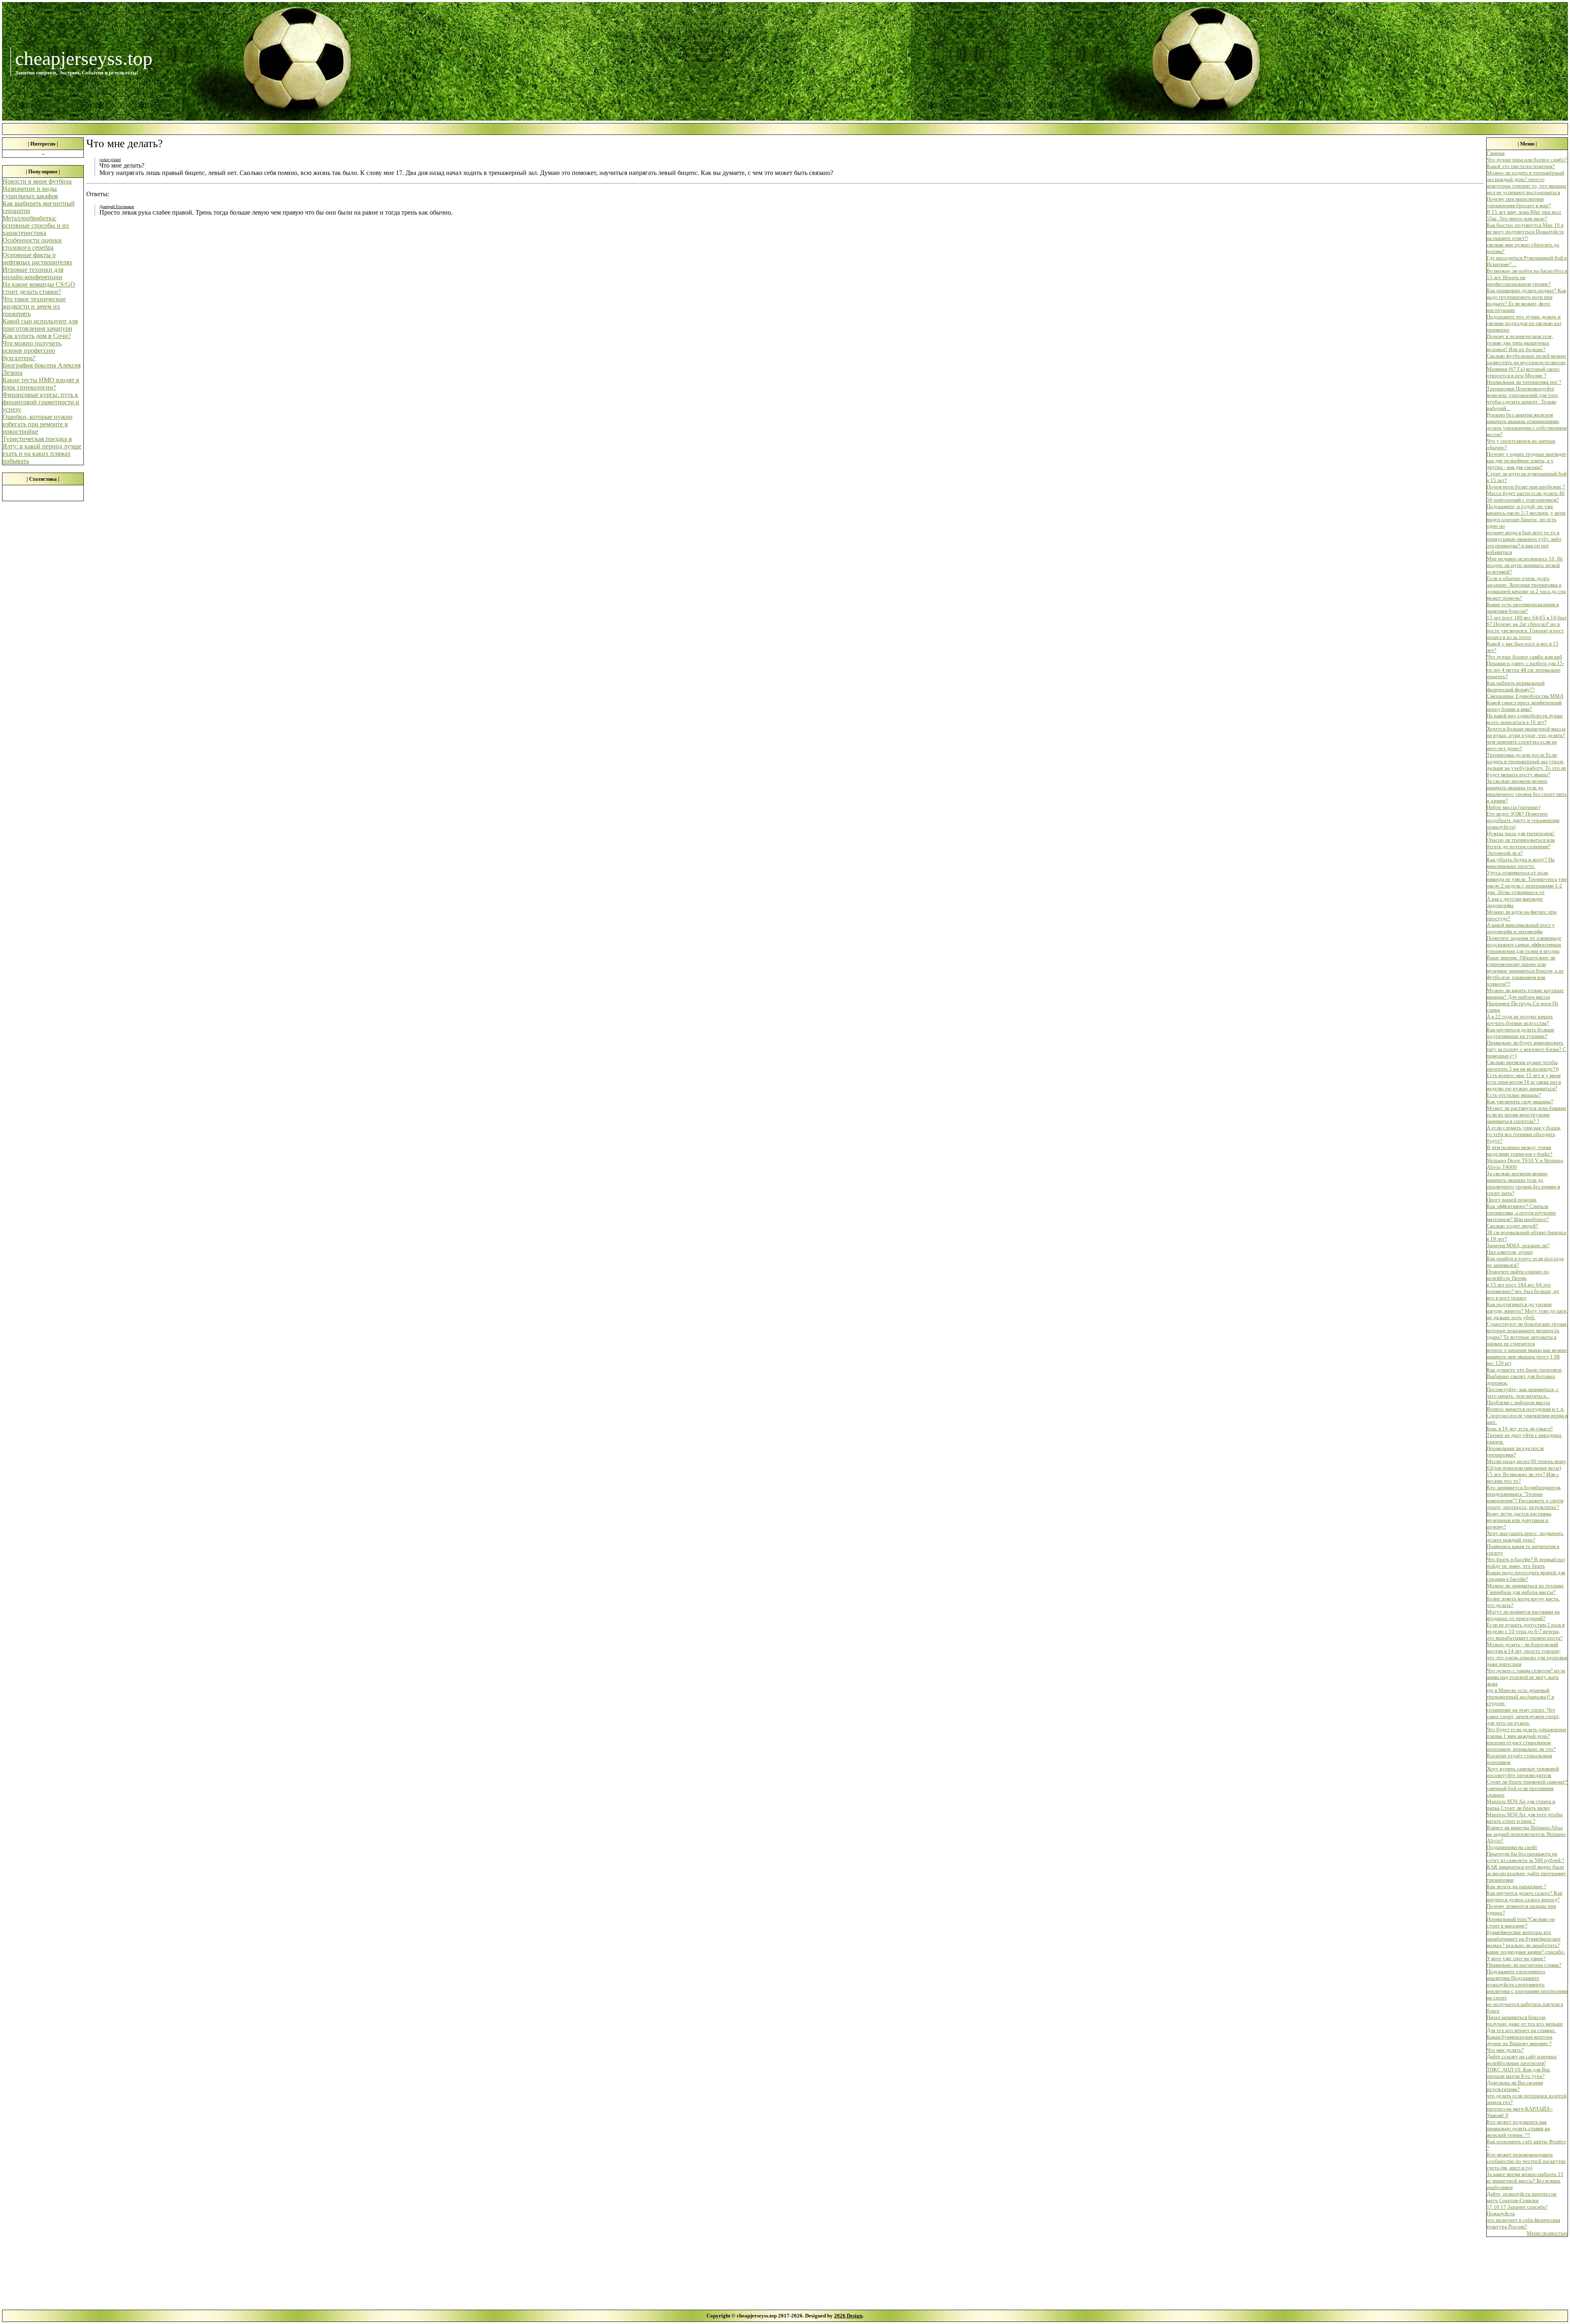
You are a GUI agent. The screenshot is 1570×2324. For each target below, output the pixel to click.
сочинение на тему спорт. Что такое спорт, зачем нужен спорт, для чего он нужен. (1523, 1716)
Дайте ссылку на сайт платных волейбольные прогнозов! (1522, 2060)
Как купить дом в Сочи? (37, 336)
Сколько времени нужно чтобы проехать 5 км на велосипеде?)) (1523, 1066)
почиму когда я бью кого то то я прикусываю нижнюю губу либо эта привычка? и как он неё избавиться (1524, 542)
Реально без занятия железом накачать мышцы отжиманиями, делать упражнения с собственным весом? (1527, 425)
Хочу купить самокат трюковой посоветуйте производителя (1523, 1772)
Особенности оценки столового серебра (32, 244)
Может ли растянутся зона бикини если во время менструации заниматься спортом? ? (1526, 1115)
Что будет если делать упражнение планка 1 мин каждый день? (1527, 1733)
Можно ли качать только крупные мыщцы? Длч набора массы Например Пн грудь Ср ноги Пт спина (1525, 1000)
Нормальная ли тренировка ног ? (1524, 382)
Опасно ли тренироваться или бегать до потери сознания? (1521, 843)
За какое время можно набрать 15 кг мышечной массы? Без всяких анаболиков (1525, 2181)
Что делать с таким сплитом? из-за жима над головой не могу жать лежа (1526, 1677)
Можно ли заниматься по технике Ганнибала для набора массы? (1525, 1589)
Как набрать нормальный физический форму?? (1516, 686)
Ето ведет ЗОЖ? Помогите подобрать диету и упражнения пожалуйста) (1523, 820)
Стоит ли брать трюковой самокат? (1527, 1782)
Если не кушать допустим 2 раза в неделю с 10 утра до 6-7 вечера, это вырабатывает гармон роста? (1526, 1631)
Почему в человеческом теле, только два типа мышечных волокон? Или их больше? (1520, 343)
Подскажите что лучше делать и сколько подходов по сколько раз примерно (1524, 323)
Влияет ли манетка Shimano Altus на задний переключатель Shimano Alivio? (1526, 1834)
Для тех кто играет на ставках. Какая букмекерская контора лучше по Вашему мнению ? (1521, 2037)
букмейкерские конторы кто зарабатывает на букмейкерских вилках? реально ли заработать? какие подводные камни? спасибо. (1526, 1942)
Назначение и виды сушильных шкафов (30, 192)
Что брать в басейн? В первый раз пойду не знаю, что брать (1526, 1563)
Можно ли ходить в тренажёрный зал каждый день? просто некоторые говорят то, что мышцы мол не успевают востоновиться (1526, 183)
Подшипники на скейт (1512, 1847)
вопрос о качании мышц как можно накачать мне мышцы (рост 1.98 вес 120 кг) (1527, 1357)
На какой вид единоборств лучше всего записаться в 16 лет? (1525, 719)
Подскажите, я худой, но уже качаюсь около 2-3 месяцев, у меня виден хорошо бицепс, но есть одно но (1526, 516)
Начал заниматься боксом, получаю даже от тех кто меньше (1525, 2020)
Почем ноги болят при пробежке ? (1526, 487)
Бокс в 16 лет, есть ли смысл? (1520, 1429)
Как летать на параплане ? (1516, 1886)
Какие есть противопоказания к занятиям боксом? (1523, 608)
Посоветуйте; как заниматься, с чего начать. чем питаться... (1523, 1393)
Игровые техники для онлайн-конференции (33, 273)
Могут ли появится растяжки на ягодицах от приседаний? (1523, 1615)
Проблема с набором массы (1518, 1402)
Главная (1496, 153)
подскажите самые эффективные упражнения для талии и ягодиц (1524, 948)
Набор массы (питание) (1513, 807)
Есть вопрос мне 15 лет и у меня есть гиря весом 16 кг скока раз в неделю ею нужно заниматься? (1524, 1082)
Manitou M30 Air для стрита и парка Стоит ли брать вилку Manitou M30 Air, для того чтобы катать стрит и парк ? (1525, 1811)
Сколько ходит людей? (1512, 1226)
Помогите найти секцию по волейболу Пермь (1518, 1275)
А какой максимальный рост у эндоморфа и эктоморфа (1521, 928)
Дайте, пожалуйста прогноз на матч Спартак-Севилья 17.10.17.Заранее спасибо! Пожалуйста (1522, 2204)
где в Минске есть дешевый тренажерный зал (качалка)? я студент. (1520, 1697)
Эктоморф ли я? (1505, 853)
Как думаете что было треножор (1524, 1370)
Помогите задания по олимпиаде (1524, 938)
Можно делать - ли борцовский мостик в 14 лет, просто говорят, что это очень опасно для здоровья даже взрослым (1527, 1654)
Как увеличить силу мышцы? (1520, 1101)
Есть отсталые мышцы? (1514, 1095)
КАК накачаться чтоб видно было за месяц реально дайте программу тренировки (1526, 1873)
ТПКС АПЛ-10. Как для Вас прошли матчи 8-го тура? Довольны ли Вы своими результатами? (1518, 2079)
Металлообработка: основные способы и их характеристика (36, 225)
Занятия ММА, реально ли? (1518, 1245)
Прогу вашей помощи (1512, 1200)
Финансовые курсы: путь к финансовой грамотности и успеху (41, 402)
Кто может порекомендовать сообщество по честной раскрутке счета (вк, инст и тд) (1526, 2161)
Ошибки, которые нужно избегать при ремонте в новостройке (37, 424)
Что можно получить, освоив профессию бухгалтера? (33, 351)
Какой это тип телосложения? (1521, 166)
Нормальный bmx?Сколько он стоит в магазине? (1521, 1922)
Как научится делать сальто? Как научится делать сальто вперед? (1524, 1896)
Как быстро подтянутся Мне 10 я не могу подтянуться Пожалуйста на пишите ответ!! (1525, 232)
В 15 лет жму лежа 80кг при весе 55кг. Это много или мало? (1524, 215)
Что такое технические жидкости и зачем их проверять (34, 306)
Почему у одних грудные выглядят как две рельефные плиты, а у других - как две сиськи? (1526, 461)
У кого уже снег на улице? (1516, 1958)
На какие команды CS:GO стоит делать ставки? (39, 288)
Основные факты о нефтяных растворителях (37, 259)
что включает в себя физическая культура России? (1523, 2223)
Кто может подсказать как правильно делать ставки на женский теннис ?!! (1518, 2128)
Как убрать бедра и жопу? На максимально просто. (1521, 863)
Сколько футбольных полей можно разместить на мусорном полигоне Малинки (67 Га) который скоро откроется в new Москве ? (1526, 366)
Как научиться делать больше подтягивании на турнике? (1521, 1033)
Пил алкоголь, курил (1509, 1252)
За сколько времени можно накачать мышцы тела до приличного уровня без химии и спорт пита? (1523, 1183)
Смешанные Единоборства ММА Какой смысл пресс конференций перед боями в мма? (1525, 703)
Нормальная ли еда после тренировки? (1515, 1451)
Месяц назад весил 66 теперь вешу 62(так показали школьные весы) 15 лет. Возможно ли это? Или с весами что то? (1526, 1471)
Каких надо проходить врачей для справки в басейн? (1526, 1576)
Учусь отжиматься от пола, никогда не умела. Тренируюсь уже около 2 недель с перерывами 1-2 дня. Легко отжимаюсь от (1527, 882)
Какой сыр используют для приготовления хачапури (40, 325)
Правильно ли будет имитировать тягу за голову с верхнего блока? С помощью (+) (1526, 1049)
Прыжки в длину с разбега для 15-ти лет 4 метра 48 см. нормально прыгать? (1525, 670)
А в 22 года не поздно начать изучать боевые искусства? (1520, 1020)
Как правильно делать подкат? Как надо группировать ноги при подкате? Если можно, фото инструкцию (1526, 300)
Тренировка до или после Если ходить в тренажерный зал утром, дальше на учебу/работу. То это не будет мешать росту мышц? (1526, 765)
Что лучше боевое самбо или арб (1524, 657)
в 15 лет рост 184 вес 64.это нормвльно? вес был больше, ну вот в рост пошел (1523, 1291)
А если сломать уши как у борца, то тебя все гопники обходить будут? (1524, 1134)
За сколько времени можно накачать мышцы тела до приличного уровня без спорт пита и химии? (1527, 791)
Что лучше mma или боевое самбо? (1527, 160)
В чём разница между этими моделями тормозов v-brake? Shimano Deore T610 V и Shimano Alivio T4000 (1525, 1157)
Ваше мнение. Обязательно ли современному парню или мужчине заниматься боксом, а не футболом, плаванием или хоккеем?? (1525, 971)
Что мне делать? (1505, 2050)
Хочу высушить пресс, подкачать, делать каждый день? (1525, 1536)
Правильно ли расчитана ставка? (1524, 1965)
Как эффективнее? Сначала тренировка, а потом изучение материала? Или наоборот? (1521, 1213)
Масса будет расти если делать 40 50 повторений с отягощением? (1526, 496)
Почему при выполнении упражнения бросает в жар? (1519, 202)
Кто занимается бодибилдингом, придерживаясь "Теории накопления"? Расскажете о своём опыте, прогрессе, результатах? (1525, 1497)
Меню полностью (1547, 2233)
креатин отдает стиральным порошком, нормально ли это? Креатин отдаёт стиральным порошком (1521, 1752)
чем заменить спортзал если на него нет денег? (1522, 745)
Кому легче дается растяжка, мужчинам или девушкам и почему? (1520, 1520)
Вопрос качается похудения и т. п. (1526, 1409)
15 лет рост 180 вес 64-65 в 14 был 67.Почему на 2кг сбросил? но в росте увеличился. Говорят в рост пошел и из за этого (1526, 627)
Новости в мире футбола (37, 181)
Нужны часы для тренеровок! (1521, 833)
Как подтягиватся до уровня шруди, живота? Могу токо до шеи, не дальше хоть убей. (1527, 1311)
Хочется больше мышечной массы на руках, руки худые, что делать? (1526, 732)
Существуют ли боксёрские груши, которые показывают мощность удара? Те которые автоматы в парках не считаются (1527, 1334)
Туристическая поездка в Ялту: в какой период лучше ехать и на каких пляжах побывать (42, 450)
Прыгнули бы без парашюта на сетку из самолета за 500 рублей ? (1525, 1857)
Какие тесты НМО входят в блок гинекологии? (41, 384)
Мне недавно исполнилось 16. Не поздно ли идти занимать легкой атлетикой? (1525, 565)
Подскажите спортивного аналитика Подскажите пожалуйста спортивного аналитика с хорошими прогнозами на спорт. (1527, 1984)
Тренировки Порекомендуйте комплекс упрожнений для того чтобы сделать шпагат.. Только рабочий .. (1522, 398)
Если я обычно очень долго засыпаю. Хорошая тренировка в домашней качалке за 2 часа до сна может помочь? (1526, 588)
